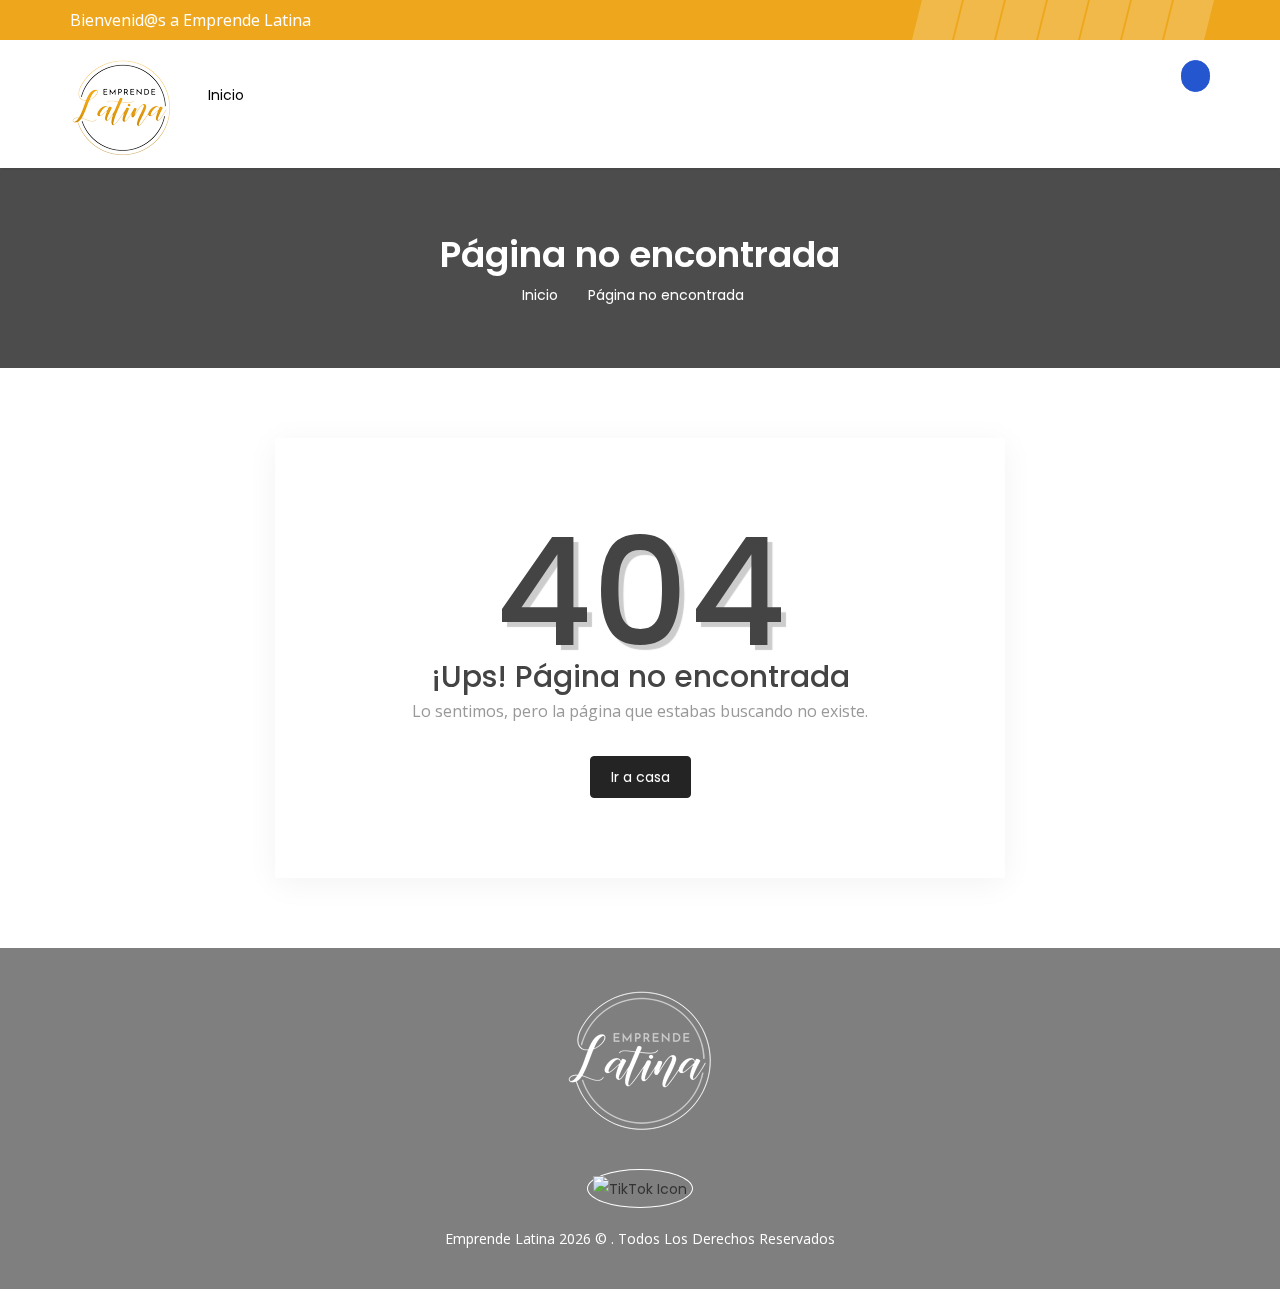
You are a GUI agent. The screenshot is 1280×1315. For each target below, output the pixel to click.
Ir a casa (640, 777)
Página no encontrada (666, 295)
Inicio (226, 95)
